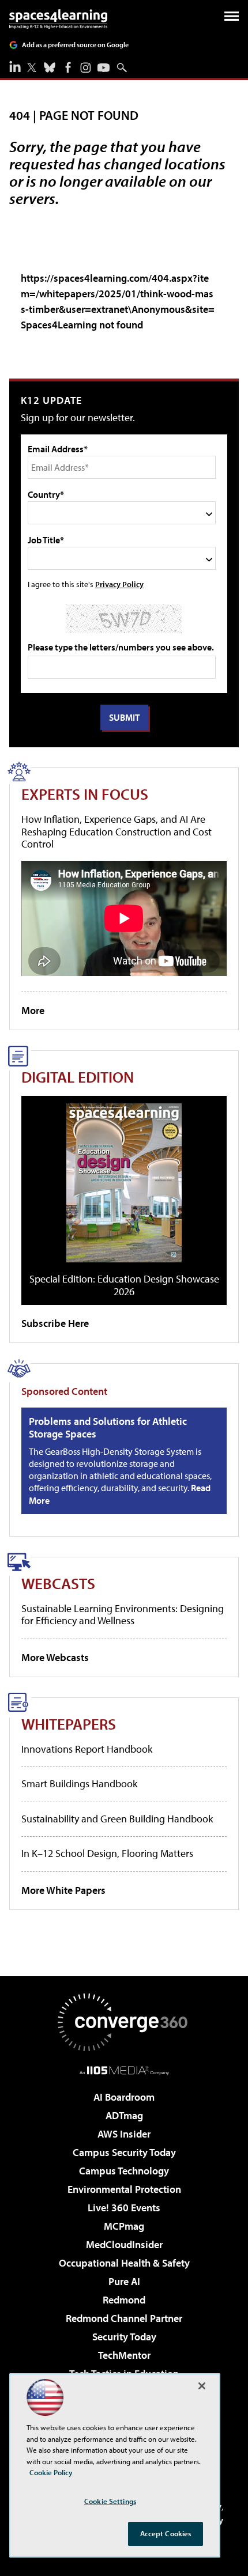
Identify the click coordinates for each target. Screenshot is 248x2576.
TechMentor (124, 2355)
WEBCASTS (58, 1583)
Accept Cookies (166, 2533)
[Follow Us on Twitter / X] (32, 67)
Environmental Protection (124, 2189)
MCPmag (124, 2226)
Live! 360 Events (124, 2208)
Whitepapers (69, 1724)
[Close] (202, 2386)
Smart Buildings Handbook (79, 1783)
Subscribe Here (55, 1323)
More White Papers (63, 1890)
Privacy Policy (119, 584)
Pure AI (124, 2281)
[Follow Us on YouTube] (104, 68)
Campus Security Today (124, 2152)
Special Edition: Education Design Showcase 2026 (124, 1285)
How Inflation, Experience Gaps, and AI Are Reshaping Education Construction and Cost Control (117, 831)
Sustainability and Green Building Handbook (117, 1819)
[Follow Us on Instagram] (86, 68)
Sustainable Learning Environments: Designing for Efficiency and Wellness (123, 1615)
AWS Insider (124, 2134)
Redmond (124, 2300)
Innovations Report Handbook (87, 1749)
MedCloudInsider (124, 2244)
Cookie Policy (51, 2472)
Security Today (124, 2337)
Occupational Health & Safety (124, 2263)
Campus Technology (124, 2171)
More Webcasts (55, 1657)
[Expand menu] (232, 19)
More (33, 1010)
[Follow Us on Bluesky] (50, 67)
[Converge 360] (124, 2022)
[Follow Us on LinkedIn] (15, 66)
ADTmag (124, 2115)
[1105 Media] (124, 2070)
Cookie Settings (110, 2501)
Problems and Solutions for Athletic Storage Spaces (108, 1427)
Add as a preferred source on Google (75, 45)
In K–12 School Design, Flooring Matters (107, 1853)
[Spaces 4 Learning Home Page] (58, 19)
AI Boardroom (124, 2097)
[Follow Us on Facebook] (68, 67)
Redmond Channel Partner (124, 2318)
